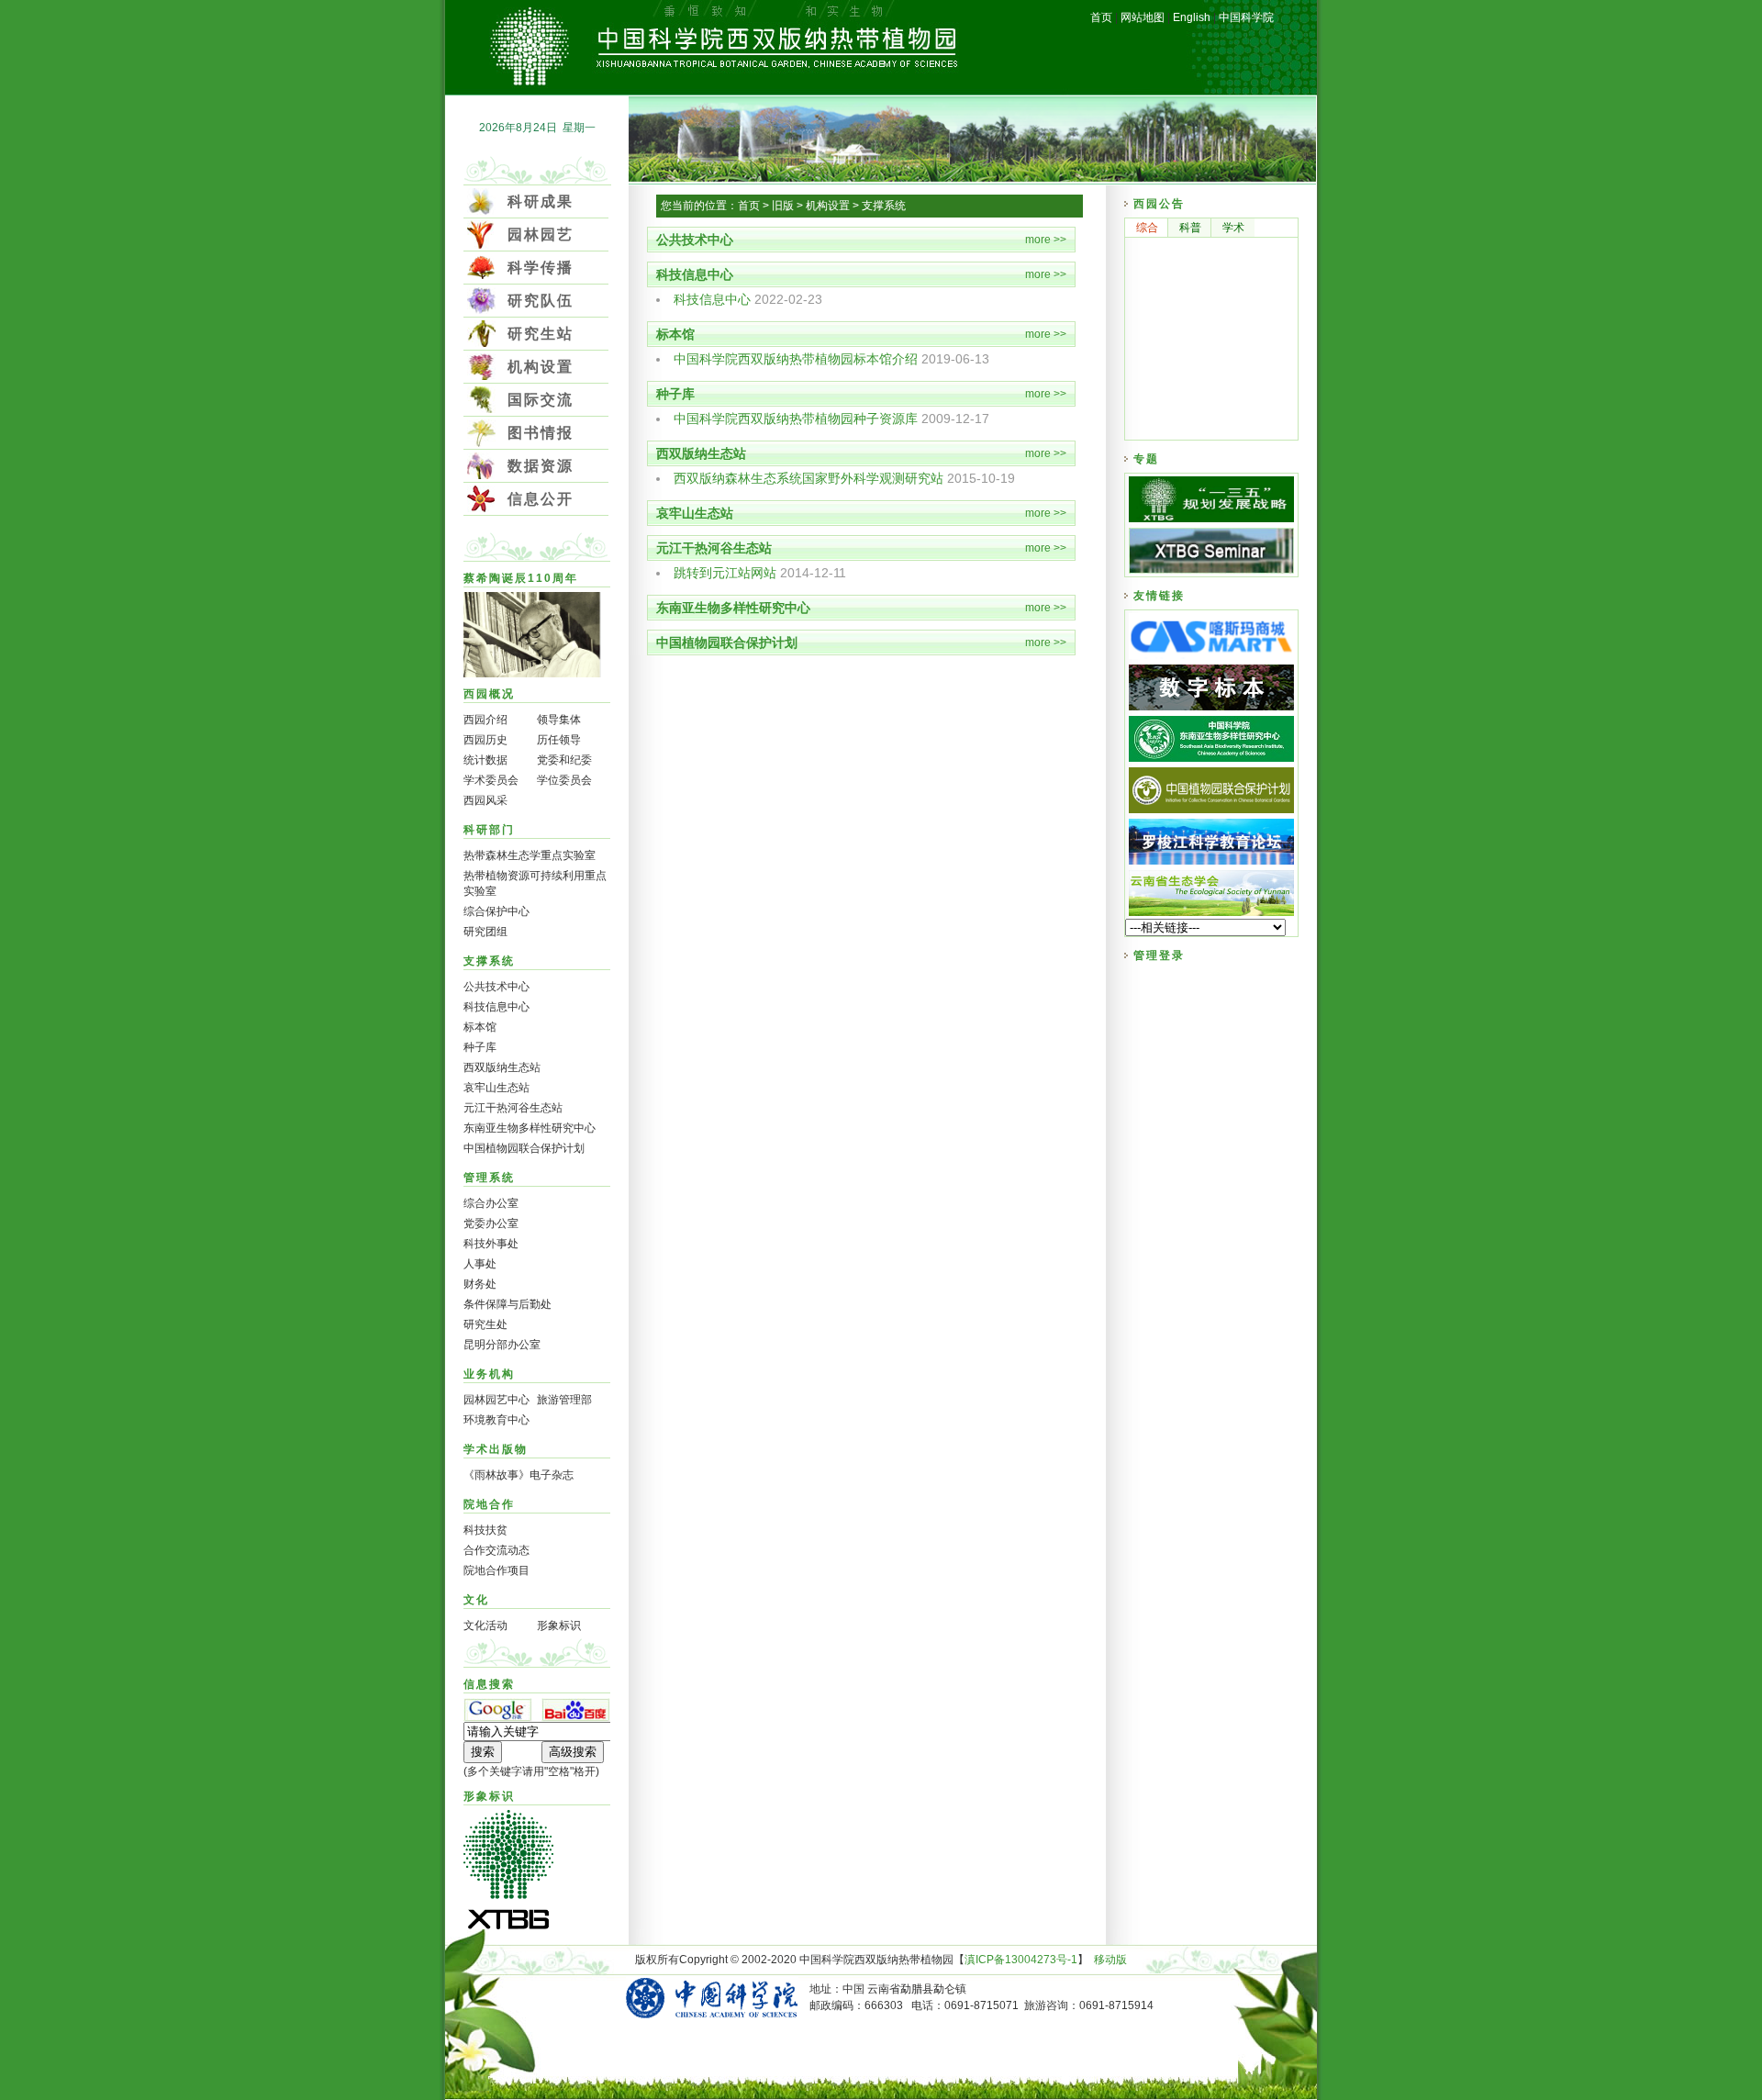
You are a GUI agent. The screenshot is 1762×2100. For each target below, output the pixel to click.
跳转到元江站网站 (725, 573)
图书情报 (541, 433)
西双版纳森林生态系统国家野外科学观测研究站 (809, 478)
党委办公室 (491, 1223)
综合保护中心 (496, 911)
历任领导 (559, 740)
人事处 (480, 1264)
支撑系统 (489, 961)
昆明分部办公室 (502, 1345)
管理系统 (489, 1178)
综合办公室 (491, 1203)
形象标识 (559, 1625)
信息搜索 (489, 1684)
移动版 (1110, 1960)
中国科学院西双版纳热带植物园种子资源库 (796, 419)
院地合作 (489, 1504)
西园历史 (485, 740)
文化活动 (485, 1625)
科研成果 (541, 201)
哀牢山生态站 (496, 1088)
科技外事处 (491, 1244)
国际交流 (541, 400)
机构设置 (541, 367)
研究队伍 (541, 301)
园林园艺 (541, 235)
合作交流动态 (496, 1550)
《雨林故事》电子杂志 (519, 1475)
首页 (749, 206)
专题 (1146, 459)
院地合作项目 (496, 1570)
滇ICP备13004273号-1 (1021, 1960)
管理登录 (1159, 955)
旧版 (783, 206)
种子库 (480, 1047)
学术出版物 (496, 1449)
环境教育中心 (496, 1420)
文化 (476, 1600)
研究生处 (485, 1324)
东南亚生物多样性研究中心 (530, 1128)
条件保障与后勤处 (507, 1304)
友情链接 (1159, 596)
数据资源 (541, 466)
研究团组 (485, 932)
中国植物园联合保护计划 (524, 1148)
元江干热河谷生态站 (513, 1108)
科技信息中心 (496, 1007)
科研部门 (489, 830)
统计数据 (485, 760)
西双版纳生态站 (502, 1067)
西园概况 (489, 694)
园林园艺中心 (496, 1400)
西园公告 (1159, 204)
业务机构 (489, 1374)
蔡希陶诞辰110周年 (521, 578)
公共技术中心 (496, 987)
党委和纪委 (564, 760)
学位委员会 (564, 780)
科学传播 (541, 268)
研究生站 (541, 334)
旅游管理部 (564, 1400)
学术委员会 (491, 780)
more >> (1046, 240)
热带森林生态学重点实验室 (530, 855)
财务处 (480, 1284)
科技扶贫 (485, 1530)
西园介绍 (485, 720)
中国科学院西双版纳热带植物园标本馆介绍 (796, 359)
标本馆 (480, 1027)
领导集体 (559, 720)
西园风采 (485, 800)
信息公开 (541, 499)
